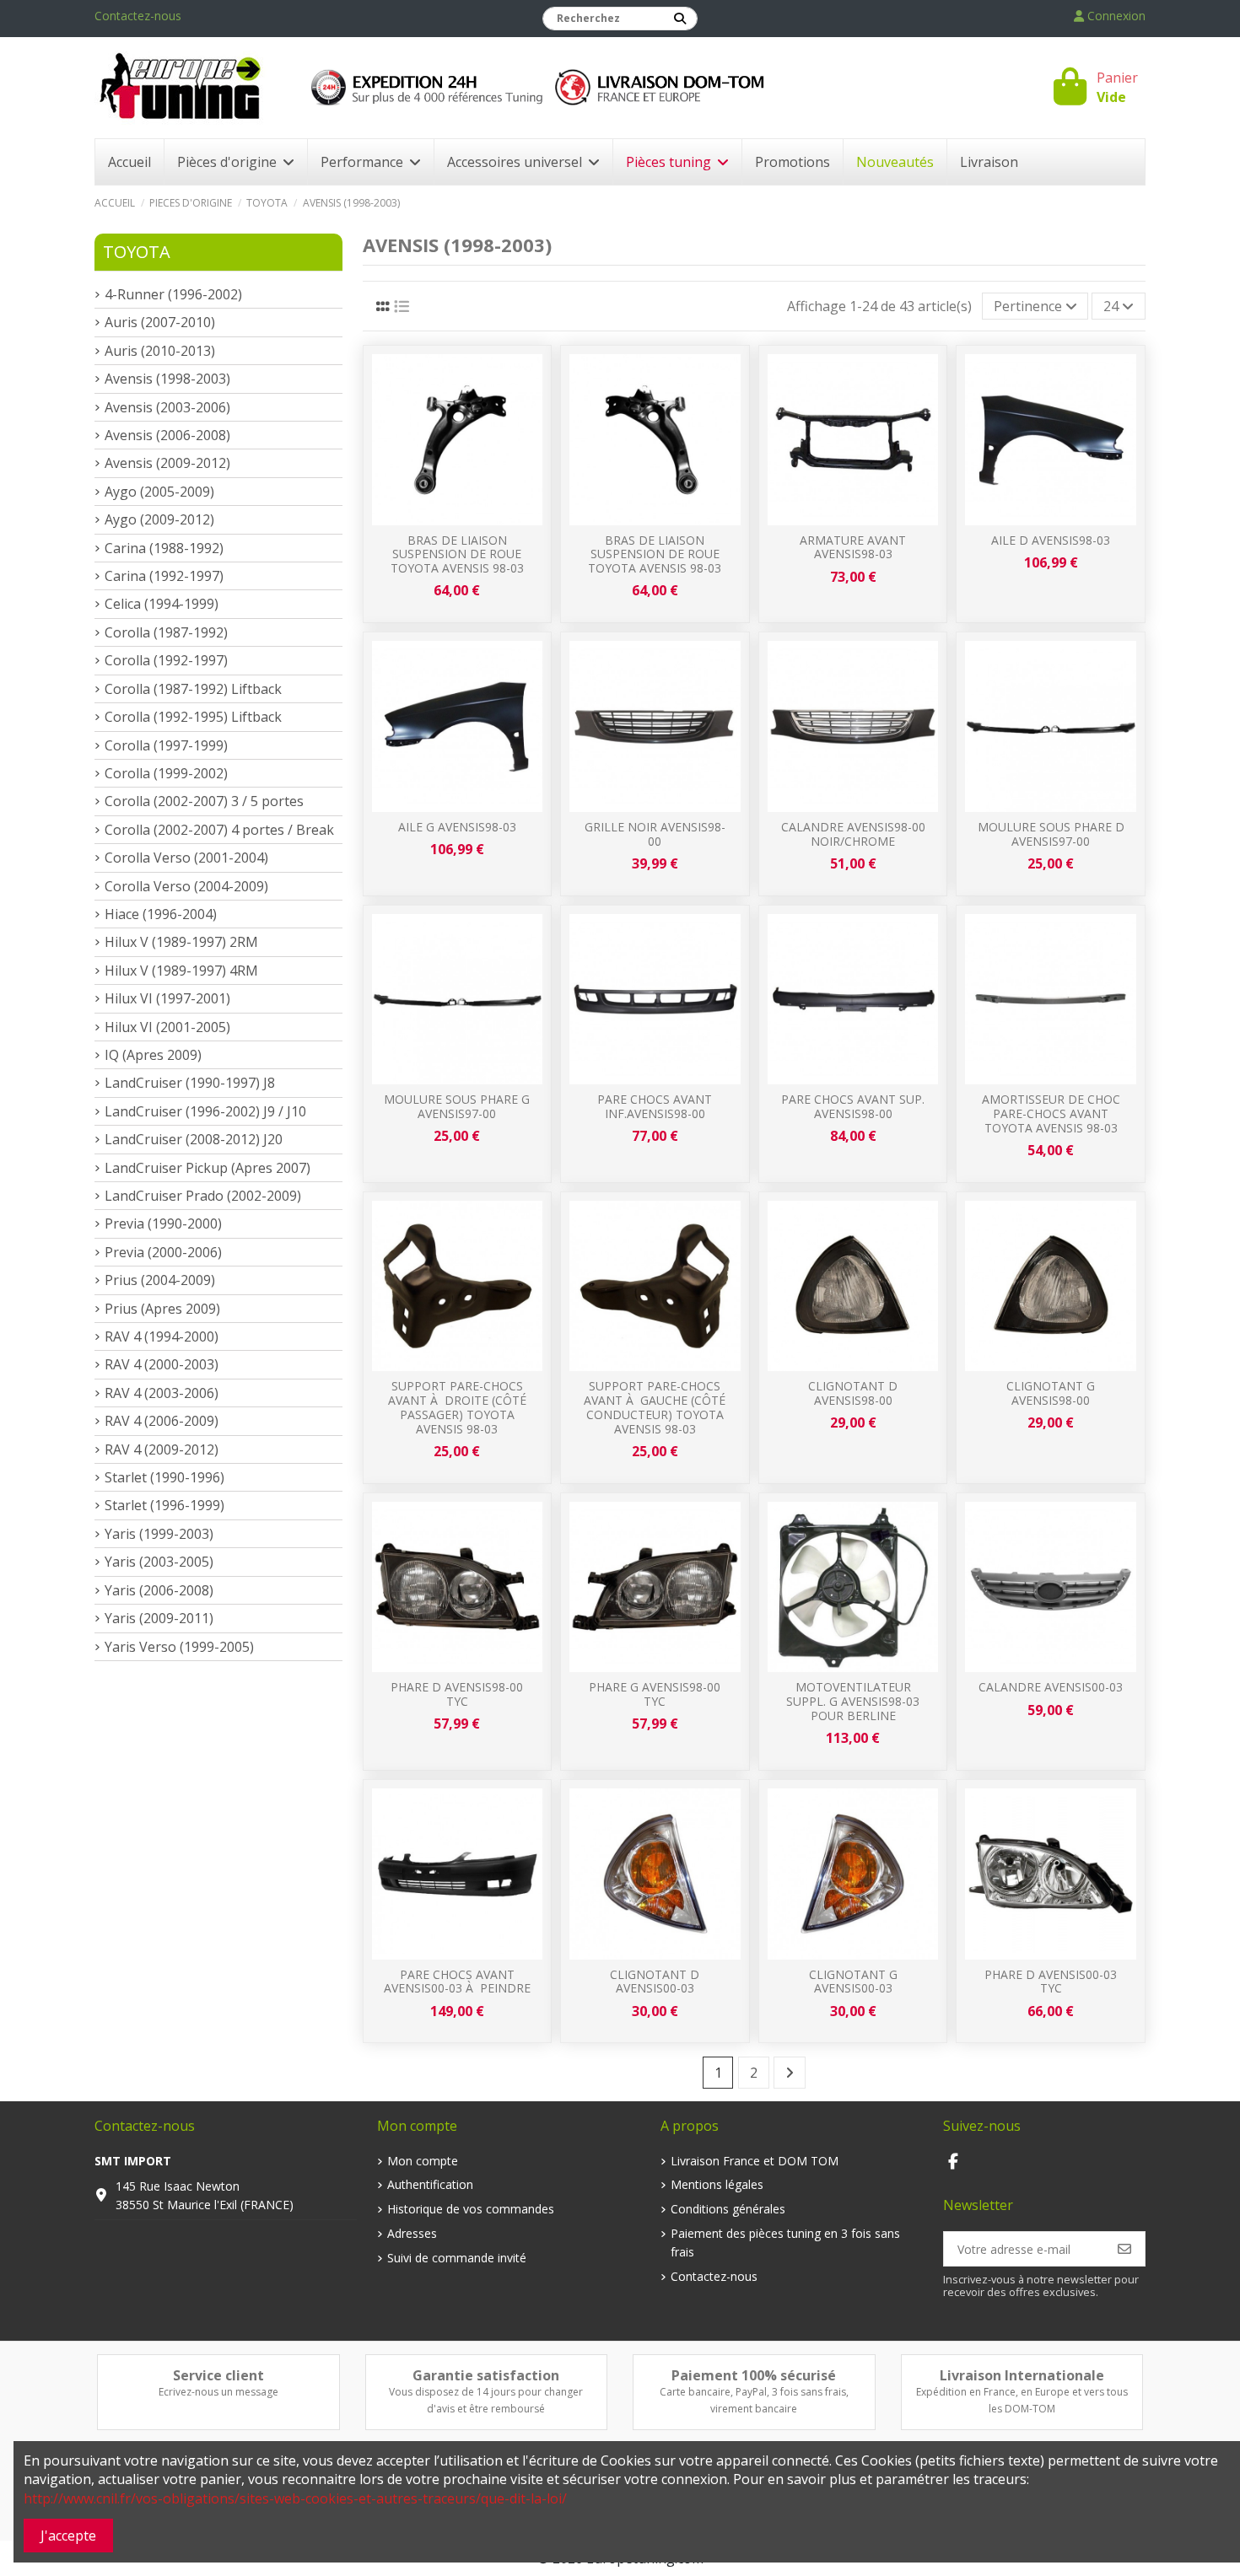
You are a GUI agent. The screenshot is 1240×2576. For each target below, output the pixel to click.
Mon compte (423, 2161)
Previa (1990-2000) (163, 1223)
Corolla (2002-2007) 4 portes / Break (219, 830)
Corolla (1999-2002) (166, 773)
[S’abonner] (1124, 2249)
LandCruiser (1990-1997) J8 (190, 1083)
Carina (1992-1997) (164, 576)
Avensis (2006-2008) (167, 435)
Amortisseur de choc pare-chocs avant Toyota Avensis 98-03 (1051, 1113)
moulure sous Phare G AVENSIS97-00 (457, 1106)
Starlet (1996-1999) (164, 1505)
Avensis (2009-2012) (167, 463)
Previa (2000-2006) (163, 1252)
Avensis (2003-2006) (167, 407)
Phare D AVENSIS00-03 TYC (1051, 1982)
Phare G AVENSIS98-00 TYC (655, 1694)
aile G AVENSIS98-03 (457, 827)
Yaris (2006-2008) (159, 1590)
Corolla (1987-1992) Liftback (193, 689)
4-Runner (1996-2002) (173, 294)
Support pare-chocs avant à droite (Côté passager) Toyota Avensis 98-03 (457, 1407)
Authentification (430, 2184)
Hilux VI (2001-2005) (167, 1027)
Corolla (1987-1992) (166, 632)
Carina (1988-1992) (164, 548)
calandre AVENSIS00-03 (1051, 1687)
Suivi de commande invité (457, 2258)
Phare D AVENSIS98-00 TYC (457, 1694)
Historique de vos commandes (471, 2209)
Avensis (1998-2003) (167, 379)
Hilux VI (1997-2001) (167, 998)
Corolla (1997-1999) (166, 745)
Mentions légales (717, 2184)
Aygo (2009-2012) (159, 519)
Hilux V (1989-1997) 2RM (181, 942)
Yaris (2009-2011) (159, 1618)
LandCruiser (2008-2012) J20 (194, 1139)
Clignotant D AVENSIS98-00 (853, 1393)
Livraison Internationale (1022, 2375)
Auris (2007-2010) (160, 322)
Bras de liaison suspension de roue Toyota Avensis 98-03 (457, 554)
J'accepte (68, 2536)
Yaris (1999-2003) (159, 1534)
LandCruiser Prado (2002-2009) (203, 1196)
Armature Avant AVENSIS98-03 (853, 547)
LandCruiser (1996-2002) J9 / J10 (205, 1111)
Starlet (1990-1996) (164, 1477)
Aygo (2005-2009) (159, 492)
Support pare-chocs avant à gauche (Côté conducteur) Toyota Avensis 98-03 (655, 1407)
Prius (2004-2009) (160, 1280)
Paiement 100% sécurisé (754, 2375)
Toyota (137, 252)
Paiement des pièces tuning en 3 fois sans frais (785, 2243)
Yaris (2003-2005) (159, 1562)
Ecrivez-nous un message (218, 2392)
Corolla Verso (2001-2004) (186, 858)
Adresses (412, 2233)
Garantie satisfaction (486, 2375)
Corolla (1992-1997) (166, 660)
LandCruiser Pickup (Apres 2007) (208, 1168)
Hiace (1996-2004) (161, 914)
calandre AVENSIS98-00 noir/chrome (853, 834)
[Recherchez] (680, 19)
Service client (218, 2375)
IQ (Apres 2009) (153, 1055)
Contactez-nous (138, 16)
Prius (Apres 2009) (162, 1309)
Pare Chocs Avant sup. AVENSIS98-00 (853, 1106)
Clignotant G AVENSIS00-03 (853, 1982)
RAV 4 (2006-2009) (162, 1421)
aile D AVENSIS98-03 (1051, 540)
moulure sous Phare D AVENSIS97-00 (1051, 834)
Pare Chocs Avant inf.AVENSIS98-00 (655, 1106)
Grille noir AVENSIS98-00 (655, 834)
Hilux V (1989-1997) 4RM (181, 971)
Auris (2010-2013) (160, 351)
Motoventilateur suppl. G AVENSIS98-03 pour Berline (853, 1701)
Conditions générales (728, 2209)
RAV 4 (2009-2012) (162, 1449)
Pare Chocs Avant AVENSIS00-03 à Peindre (457, 1982)
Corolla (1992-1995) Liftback (193, 717)
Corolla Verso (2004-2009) (186, 886)
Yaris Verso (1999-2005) (179, 1647)
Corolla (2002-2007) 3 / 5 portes (204, 801)
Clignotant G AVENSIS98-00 (1051, 1393)
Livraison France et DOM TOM (755, 2161)
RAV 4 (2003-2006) (162, 1393)
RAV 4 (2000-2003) (162, 1364)
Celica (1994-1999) (162, 604)
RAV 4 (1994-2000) (162, 1336)
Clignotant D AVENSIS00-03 (655, 1982)
